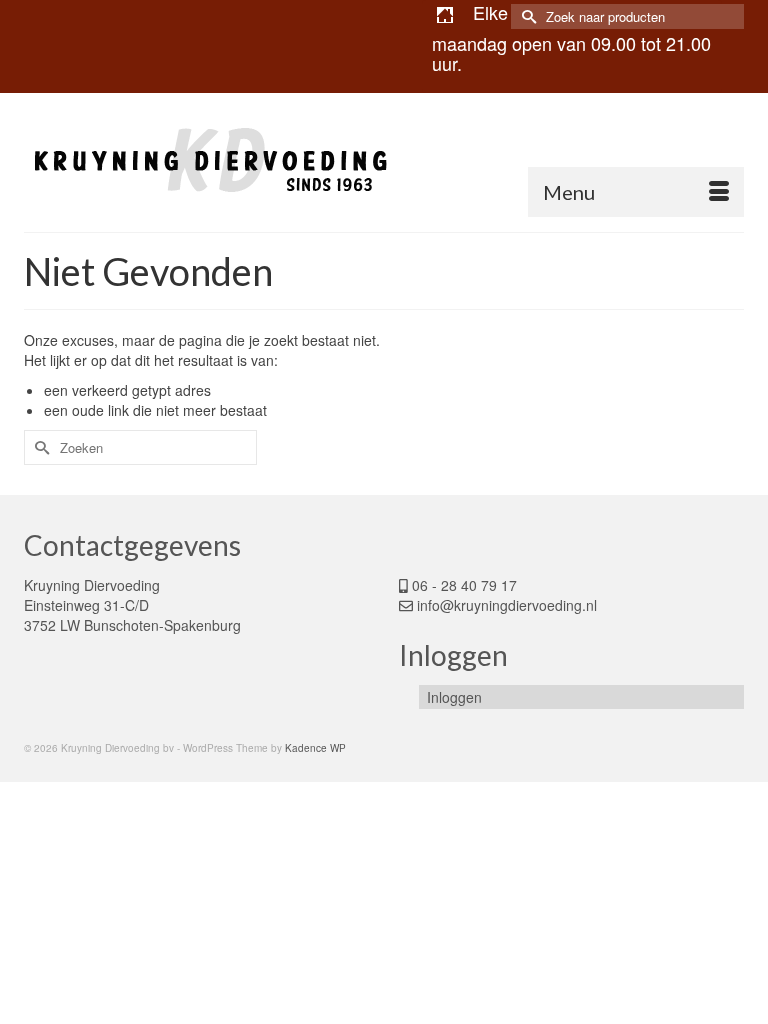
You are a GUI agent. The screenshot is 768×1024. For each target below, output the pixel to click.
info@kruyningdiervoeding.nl (507, 605)
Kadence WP (315, 748)
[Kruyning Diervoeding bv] (384, 162)
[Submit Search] (526, 16)
